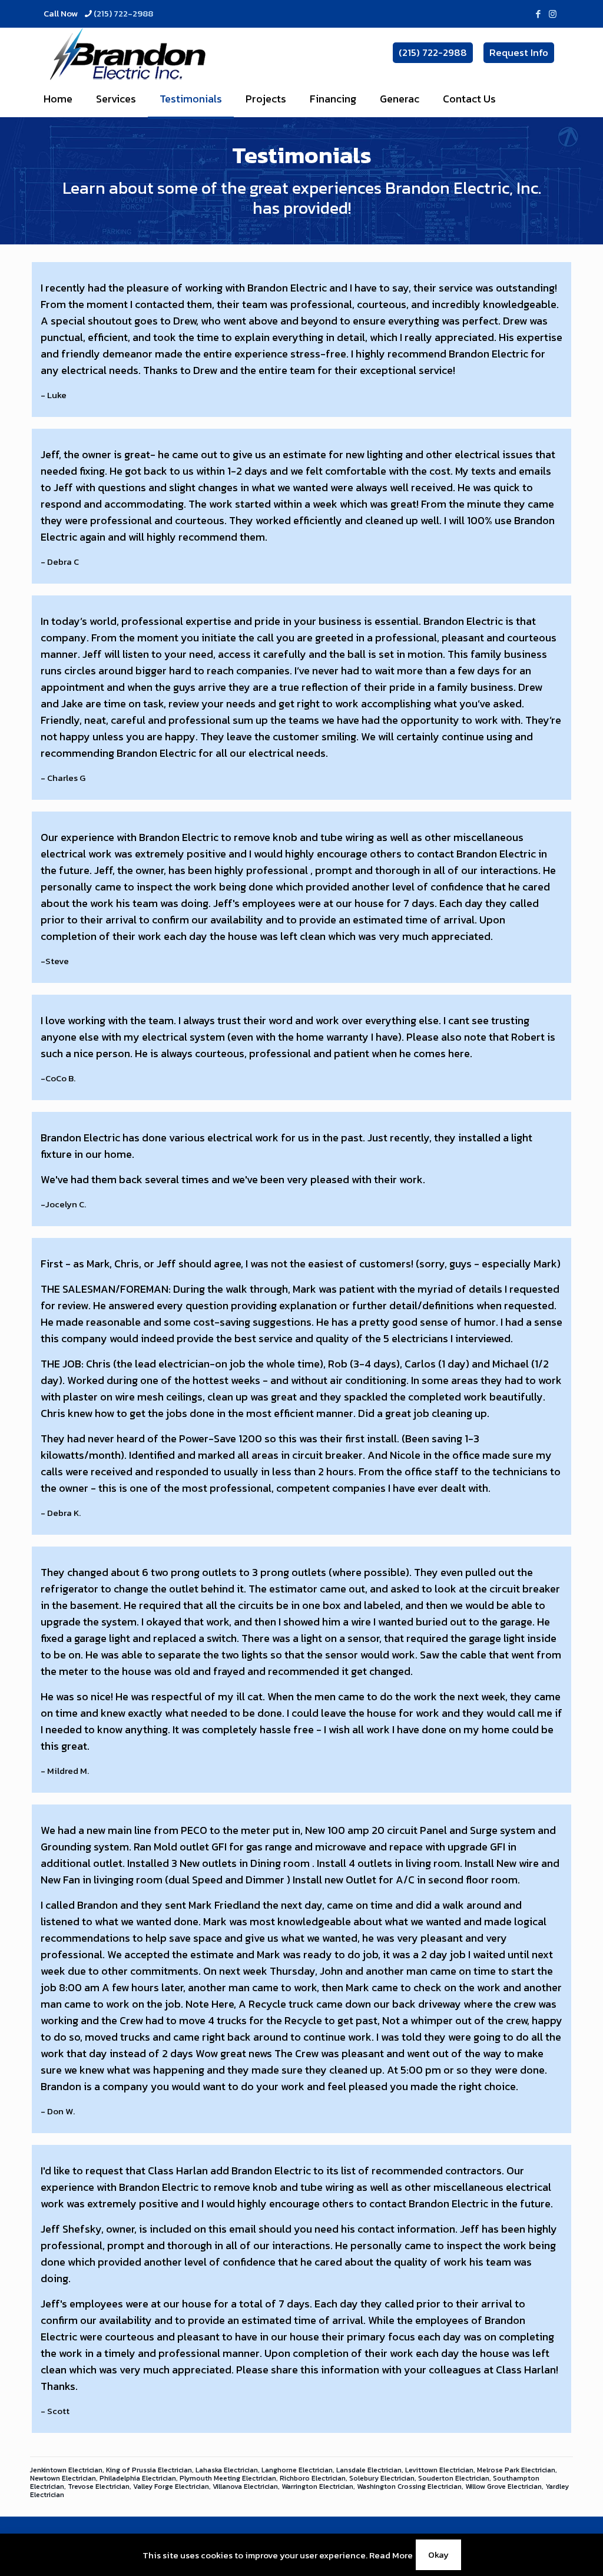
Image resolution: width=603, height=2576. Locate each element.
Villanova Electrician (245, 2486)
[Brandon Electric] (127, 54)
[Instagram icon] (553, 14)
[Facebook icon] (538, 14)
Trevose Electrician (99, 2486)
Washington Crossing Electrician (409, 2486)
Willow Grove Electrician (503, 2486)
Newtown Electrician (63, 2478)
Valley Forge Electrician (171, 2486)
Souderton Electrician (454, 2478)
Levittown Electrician (439, 2470)
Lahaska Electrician (227, 2470)
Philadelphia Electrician (138, 2478)
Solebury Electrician (382, 2478)
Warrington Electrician (317, 2486)
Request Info (519, 52)
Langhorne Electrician (297, 2470)
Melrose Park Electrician (516, 2470)
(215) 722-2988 (123, 13)
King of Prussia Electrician (149, 2470)
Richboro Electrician (313, 2478)
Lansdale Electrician (369, 2470)
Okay (438, 2555)
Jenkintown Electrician (66, 2470)
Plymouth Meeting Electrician (228, 2478)
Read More (391, 2555)
